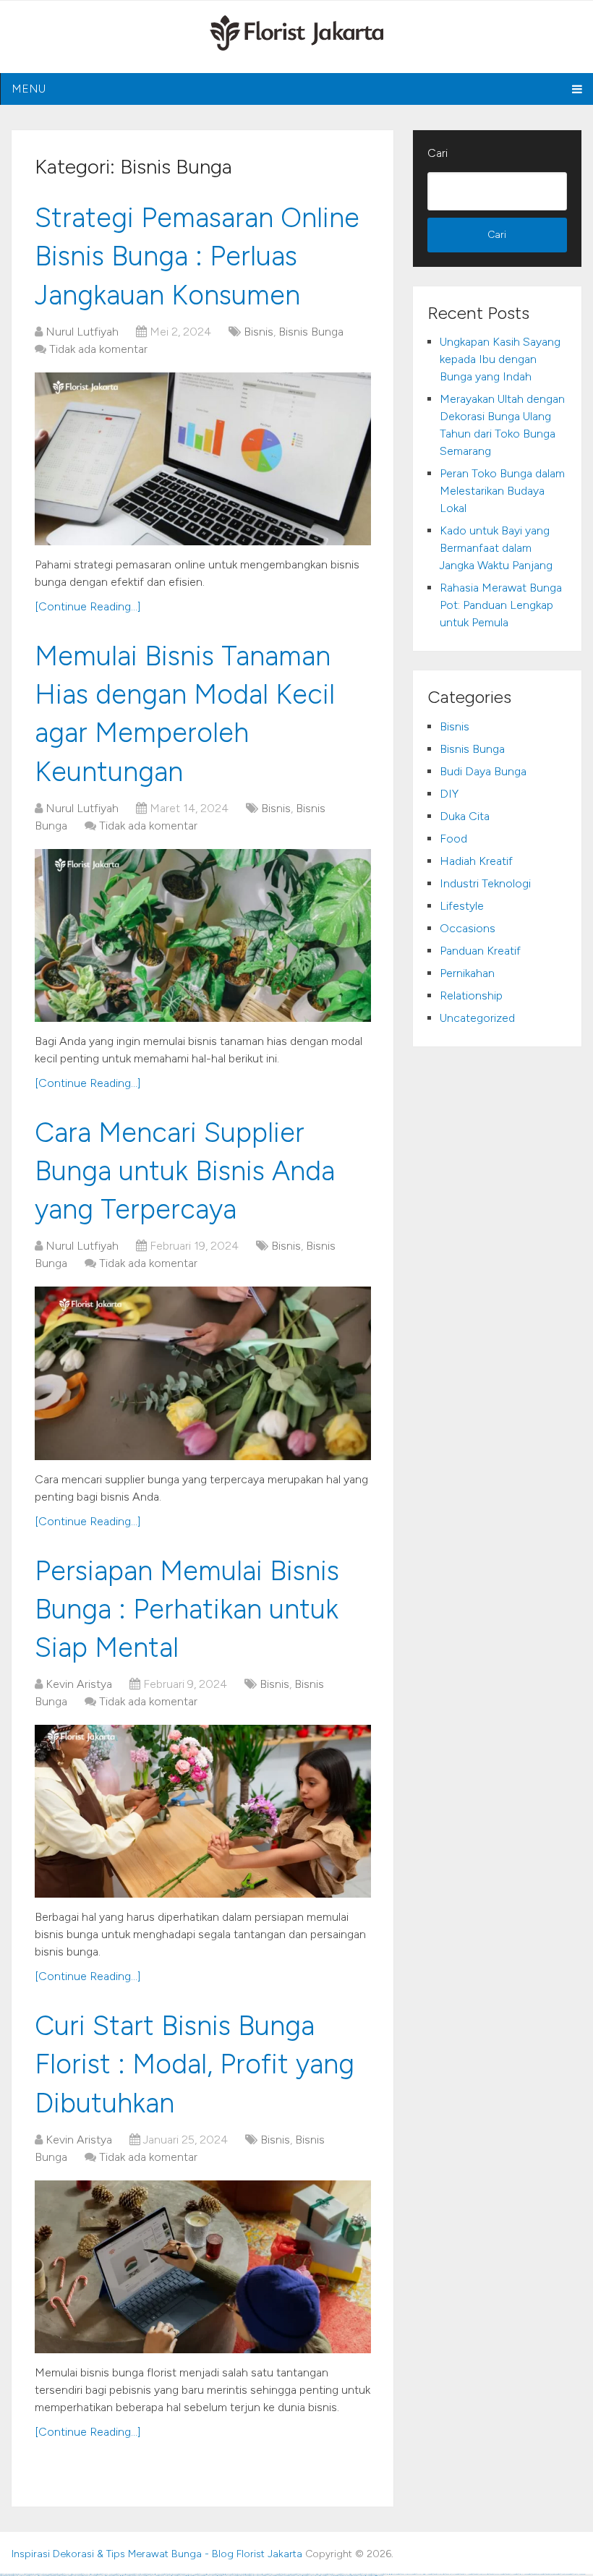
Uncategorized (477, 1018)
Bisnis (259, 332)
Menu (29, 89)
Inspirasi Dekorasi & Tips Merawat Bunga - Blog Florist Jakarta (157, 2554)
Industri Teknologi (485, 883)
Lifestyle (462, 906)
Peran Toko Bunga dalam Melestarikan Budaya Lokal (502, 491)
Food (453, 839)
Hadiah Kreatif (476, 861)
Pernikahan (467, 973)
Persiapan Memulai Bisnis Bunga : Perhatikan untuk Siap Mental (187, 1609)
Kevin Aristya (79, 1684)
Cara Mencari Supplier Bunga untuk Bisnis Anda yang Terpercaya (185, 1171)
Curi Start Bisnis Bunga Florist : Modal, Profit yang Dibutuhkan (195, 2064)
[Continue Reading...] (88, 606)
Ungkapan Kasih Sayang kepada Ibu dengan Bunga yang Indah (500, 359)
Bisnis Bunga (311, 332)
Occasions (468, 928)
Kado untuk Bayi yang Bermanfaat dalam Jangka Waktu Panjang (496, 548)
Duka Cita (465, 816)
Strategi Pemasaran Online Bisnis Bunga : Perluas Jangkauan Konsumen (197, 256)
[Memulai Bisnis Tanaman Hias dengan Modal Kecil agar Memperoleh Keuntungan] (203, 935)
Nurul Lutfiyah (82, 332)
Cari (438, 153)
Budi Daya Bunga (483, 771)
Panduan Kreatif (480, 951)
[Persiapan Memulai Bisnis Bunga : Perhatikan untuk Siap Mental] (203, 1811)
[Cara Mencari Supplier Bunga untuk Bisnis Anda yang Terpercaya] (203, 1373)
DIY (449, 794)
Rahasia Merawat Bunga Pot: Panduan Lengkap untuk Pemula (501, 605)
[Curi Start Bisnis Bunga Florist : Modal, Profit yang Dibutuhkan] (203, 2267)
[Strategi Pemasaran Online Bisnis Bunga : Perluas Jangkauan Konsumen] (203, 459)
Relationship (471, 995)
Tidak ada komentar (98, 349)
